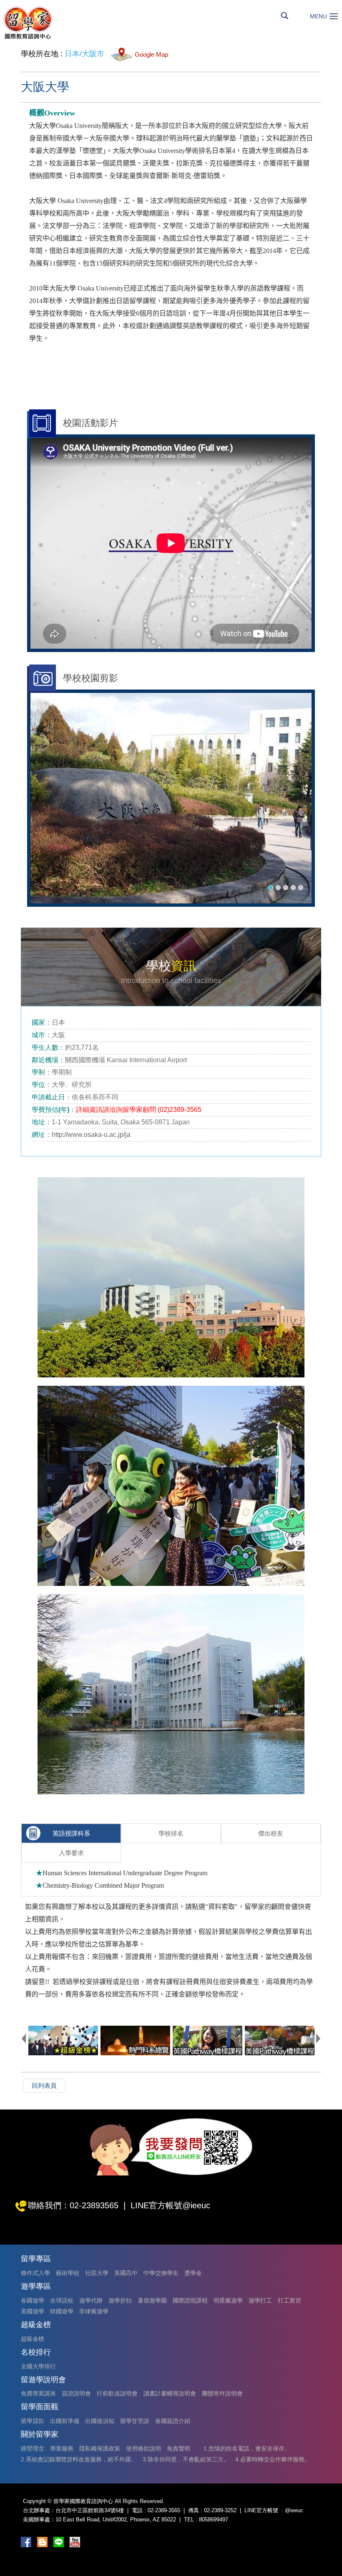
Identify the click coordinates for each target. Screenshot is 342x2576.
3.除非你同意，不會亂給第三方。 (186, 2459)
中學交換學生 (161, 2273)
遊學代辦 (91, 2300)
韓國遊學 (62, 2311)
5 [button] (301, 888)
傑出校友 (271, 1833)
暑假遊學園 (152, 2300)
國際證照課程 (190, 2300)
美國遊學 (33, 2311)
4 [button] (293, 888)
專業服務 (62, 2448)
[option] (171, 798)
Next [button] (318, 2038)
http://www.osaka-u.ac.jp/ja (91, 1135)
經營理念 (33, 2448)
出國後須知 (100, 2421)
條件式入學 (35, 2273)
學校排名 (171, 1833)
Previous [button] (24, 2038)
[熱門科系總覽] (135, 2040)
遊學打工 (260, 2300)
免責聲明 (179, 2448)
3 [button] (286, 888)
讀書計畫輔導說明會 (170, 2393)
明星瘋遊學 (228, 2300)
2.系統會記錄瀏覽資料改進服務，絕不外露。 (79, 2459)
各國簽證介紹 (173, 2421)
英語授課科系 (71, 1833)
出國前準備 (65, 2421)
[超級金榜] (63, 2040)
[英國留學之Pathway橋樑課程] (207, 2040)
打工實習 (289, 2300)
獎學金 (193, 2273)
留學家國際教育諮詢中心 (28, 23)
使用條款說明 (143, 2448)
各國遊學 (33, 2300)
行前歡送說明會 (117, 2393)
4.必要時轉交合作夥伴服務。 (273, 2459)
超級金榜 (33, 2339)
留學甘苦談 (135, 2421)
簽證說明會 (76, 2393)
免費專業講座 (38, 2393)
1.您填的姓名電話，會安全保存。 (247, 2448)
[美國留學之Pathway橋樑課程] (280, 2040)
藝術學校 (68, 2273)
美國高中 (126, 2273)
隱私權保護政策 (100, 2448)
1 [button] (271, 888)
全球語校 (62, 2300)
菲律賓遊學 (94, 2311)
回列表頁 (44, 2086)
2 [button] (278, 888)
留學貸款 (33, 2421)
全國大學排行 (38, 2366)
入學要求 (71, 1853)
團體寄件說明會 (222, 2393)
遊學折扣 (120, 2300)
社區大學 (97, 2273)
